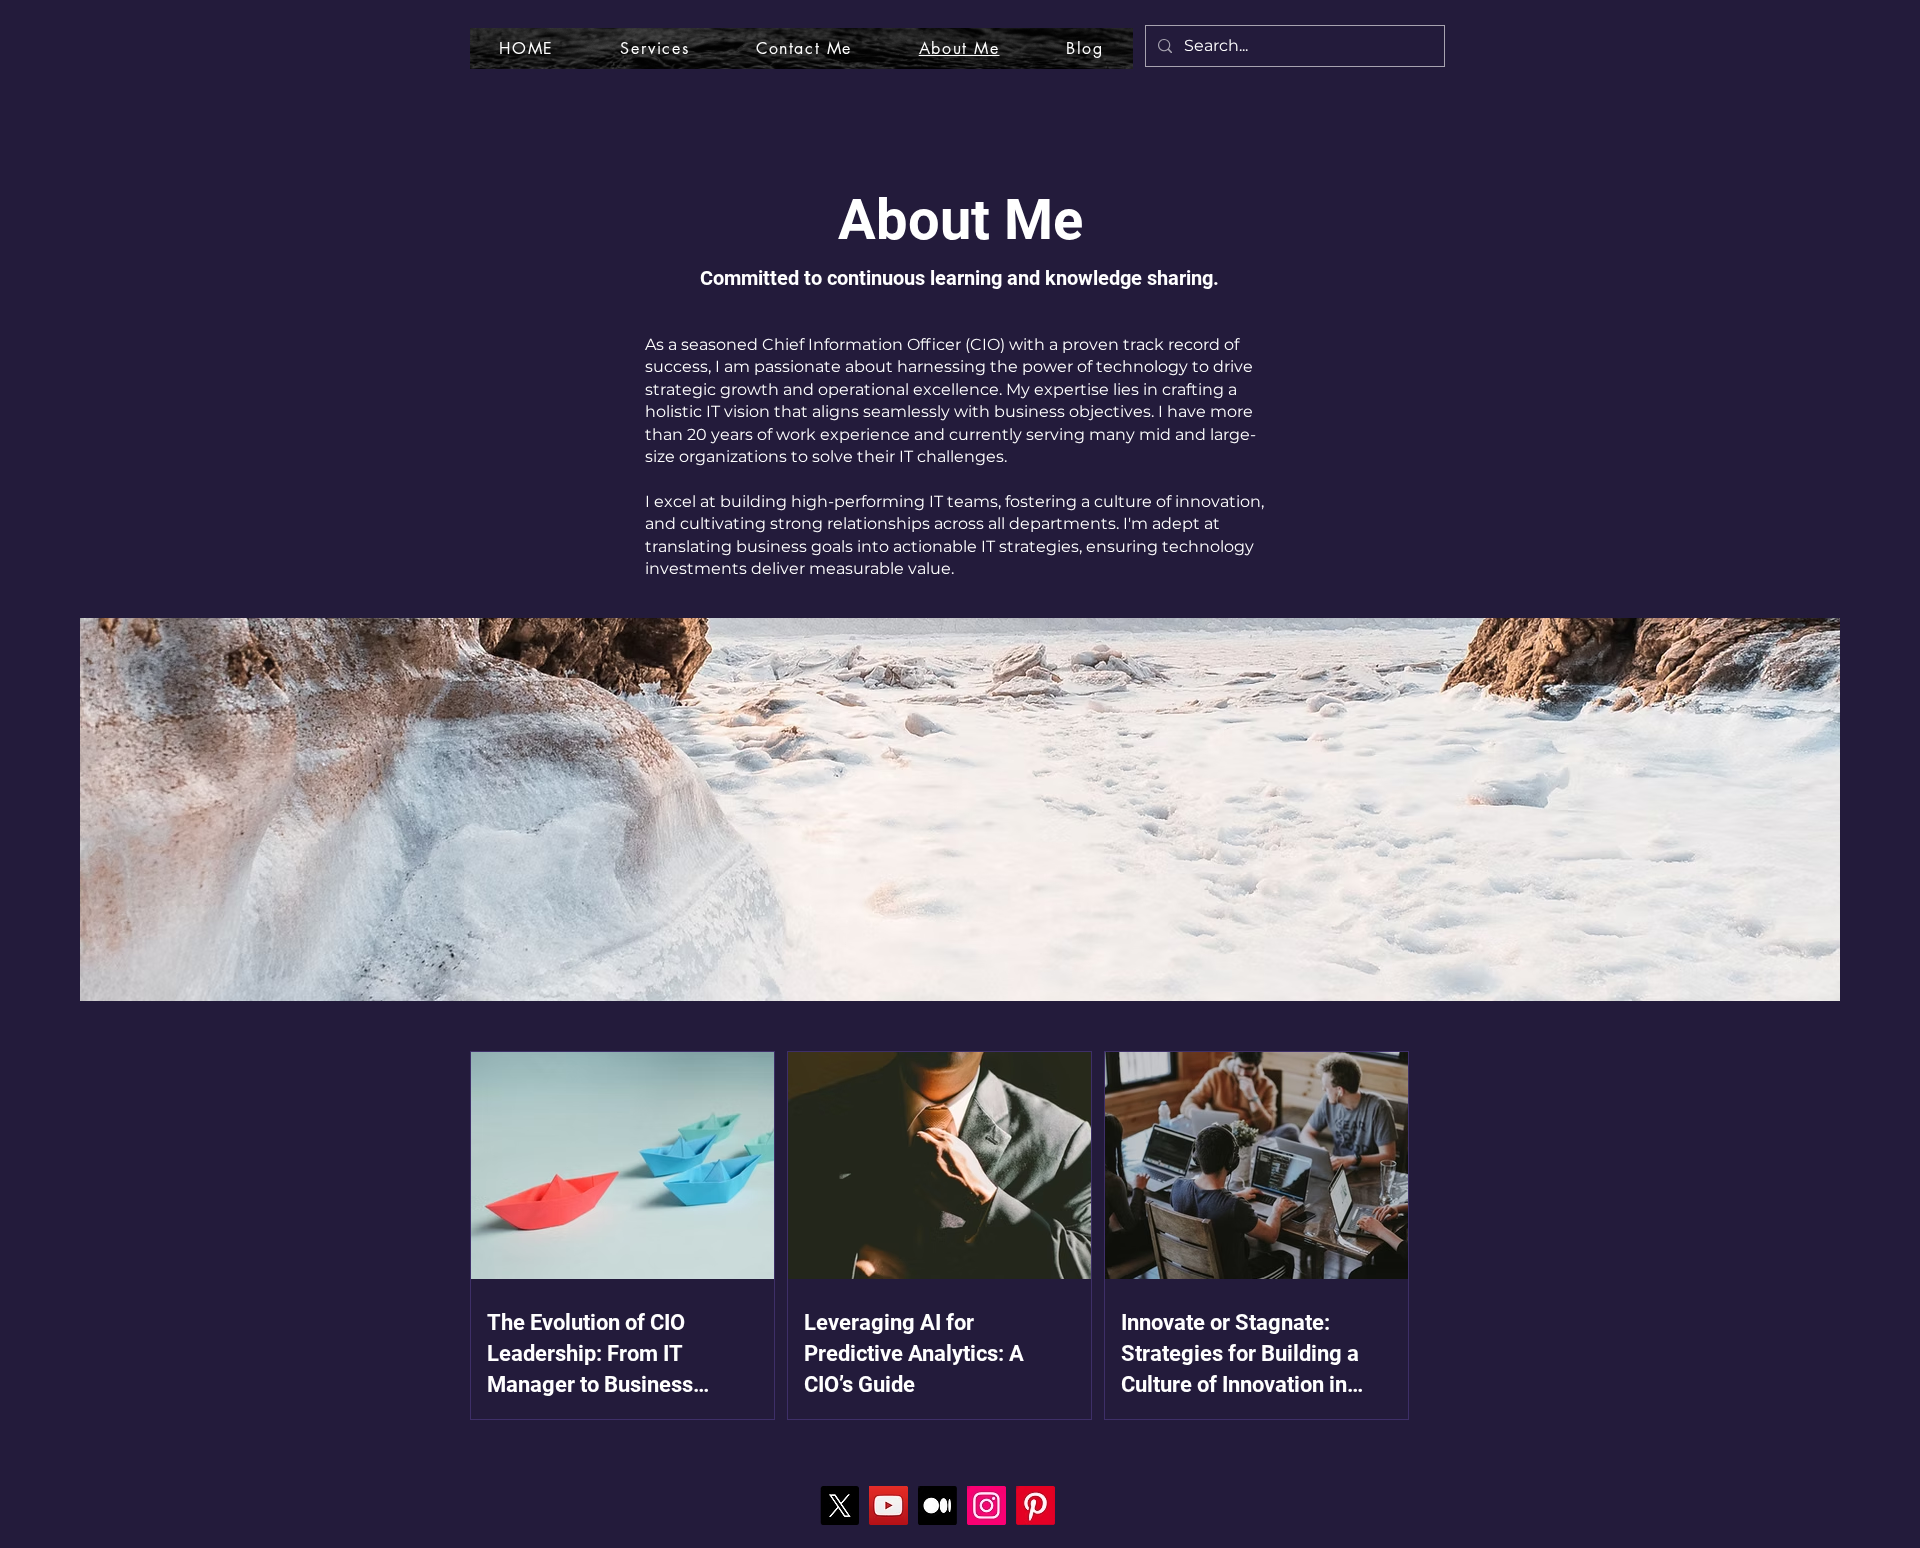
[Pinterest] (1035, 1505)
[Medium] (937, 1505)
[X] (839, 1505)
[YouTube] (888, 1505)
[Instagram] (986, 1505)
